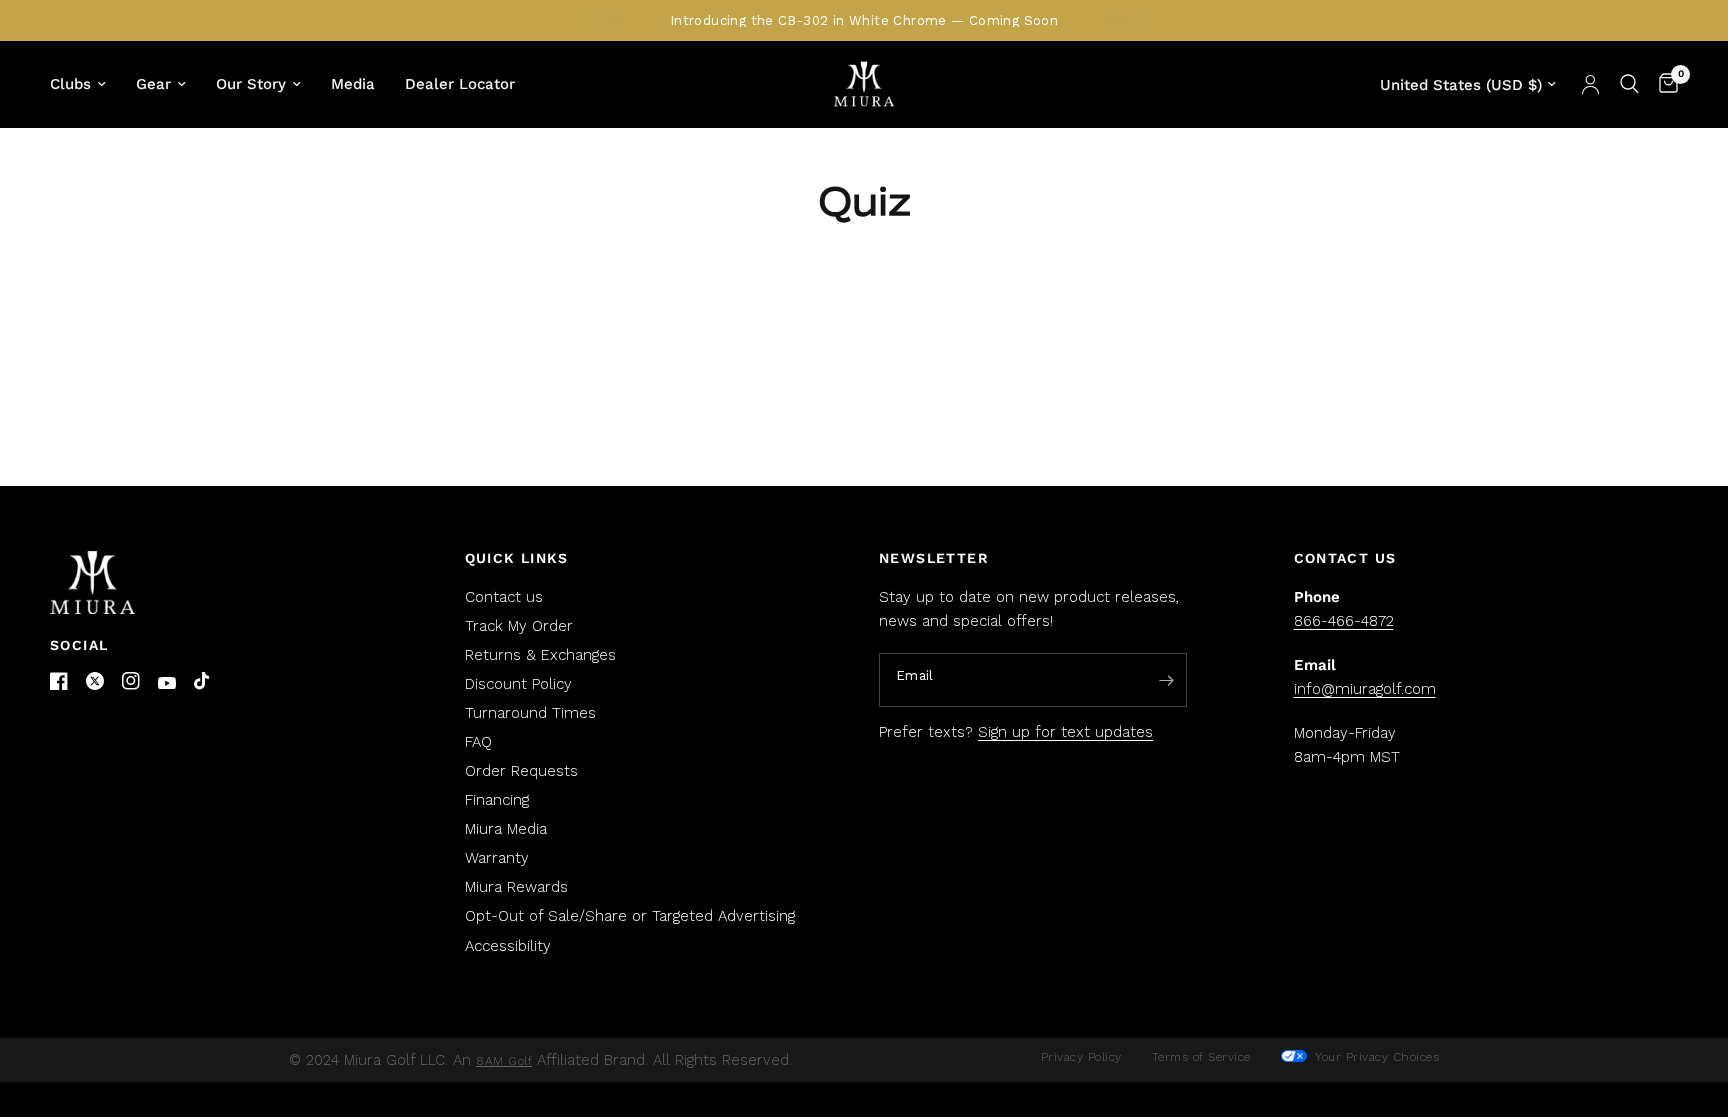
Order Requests (521, 771)
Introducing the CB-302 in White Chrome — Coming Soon (864, 20)
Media (353, 84)
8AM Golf (504, 1061)
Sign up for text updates (1065, 732)
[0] (1663, 84)
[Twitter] (95, 681)
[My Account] (1590, 84)
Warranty (497, 858)
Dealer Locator (460, 84)
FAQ (478, 742)
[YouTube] (167, 683)
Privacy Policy (1081, 1057)
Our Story (251, 84)
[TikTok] (203, 682)
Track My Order (519, 626)
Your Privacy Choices (1375, 1057)
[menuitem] (85, 84)
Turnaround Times (530, 713)
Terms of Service (1201, 1057)
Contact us (504, 597)
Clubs (70, 84)
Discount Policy (518, 684)
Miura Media (506, 829)
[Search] (1629, 84)
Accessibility (508, 946)
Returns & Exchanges (540, 655)
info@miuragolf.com (1365, 689)
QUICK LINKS (517, 558)
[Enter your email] (1167, 681)
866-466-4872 (1344, 621)
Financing (497, 800)
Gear (153, 84)
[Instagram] (131, 681)
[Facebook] (59, 681)
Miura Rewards (516, 887)
